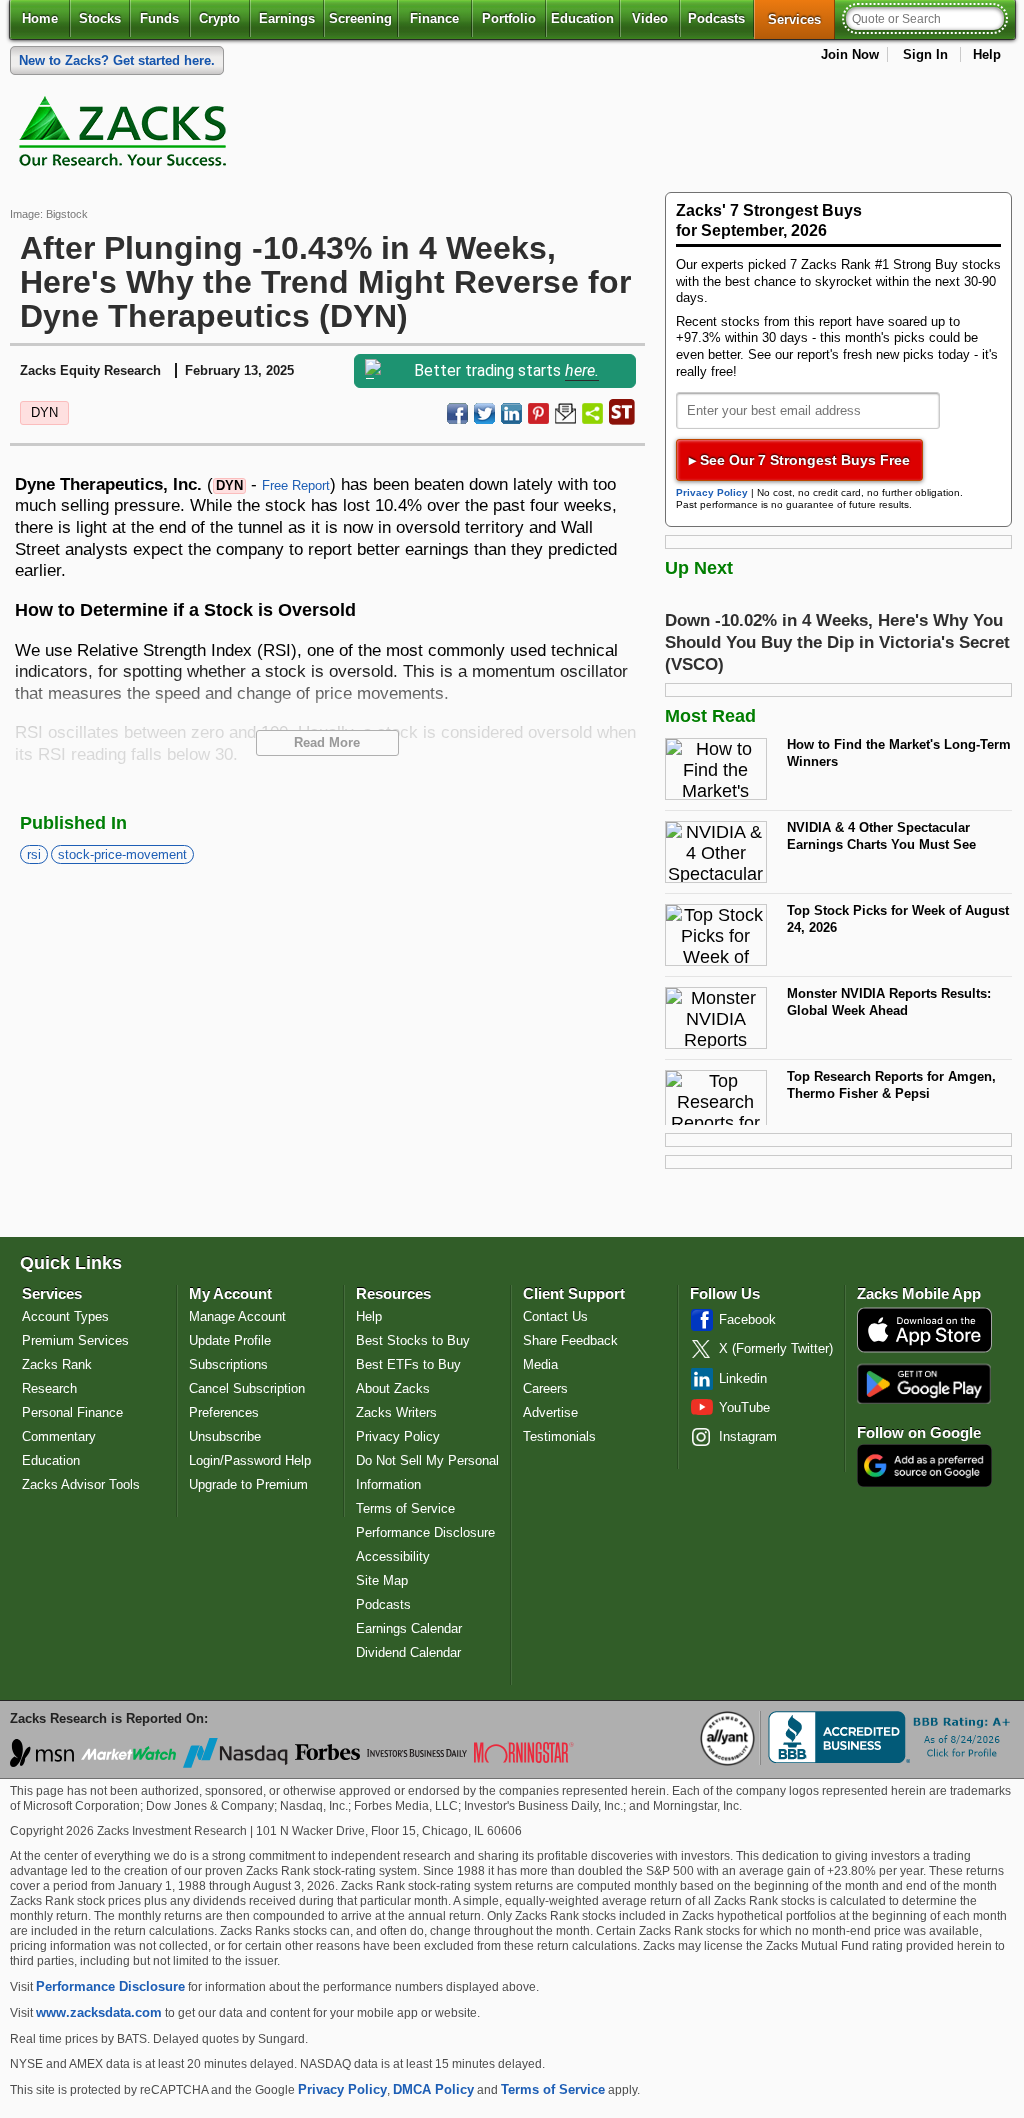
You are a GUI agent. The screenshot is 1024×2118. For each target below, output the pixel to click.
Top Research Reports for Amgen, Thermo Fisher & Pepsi (891, 1085)
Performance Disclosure (425, 1532)
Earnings (287, 18)
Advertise (550, 1412)
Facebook (747, 1319)
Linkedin (743, 1378)
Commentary (59, 1436)
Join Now (850, 54)
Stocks (100, 18)
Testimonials (559, 1436)
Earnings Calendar (409, 1628)
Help (987, 54)
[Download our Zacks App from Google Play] (924, 1383)
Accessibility (393, 1556)
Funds (159, 18)
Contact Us (555, 1316)
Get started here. (117, 60)
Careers (545, 1388)
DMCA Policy (433, 2089)
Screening (360, 18)
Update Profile (230, 1340)
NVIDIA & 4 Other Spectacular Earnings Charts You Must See (881, 836)
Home (40, 18)
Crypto (219, 18)
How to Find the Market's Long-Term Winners (899, 753)
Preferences (224, 1412)
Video (650, 18)
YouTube (744, 1407)
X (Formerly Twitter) (776, 1348)
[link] (126, 136)
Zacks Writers (396, 1412)
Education (582, 18)
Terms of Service (405, 1508)
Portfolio (509, 18)
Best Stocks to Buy (413, 1340)
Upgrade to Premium (248, 1484)
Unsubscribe (225, 1436)
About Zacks (393, 1388)
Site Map (382, 1580)
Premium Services (75, 1340)
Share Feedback (570, 1340)
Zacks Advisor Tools (81, 1484)
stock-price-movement (122, 854)
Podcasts (716, 18)
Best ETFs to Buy (408, 1364)
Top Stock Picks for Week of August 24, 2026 (898, 919)
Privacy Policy (712, 492)
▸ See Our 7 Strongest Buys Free (799, 460)
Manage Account (237, 1316)
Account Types (65, 1316)
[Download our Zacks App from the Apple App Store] (924, 1350)
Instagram (748, 1436)
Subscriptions (228, 1364)
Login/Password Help (250, 1460)
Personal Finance (72, 1412)
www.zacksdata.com (99, 2012)
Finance (434, 18)
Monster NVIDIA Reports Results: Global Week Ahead (889, 1002)
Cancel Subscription (247, 1388)
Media (540, 1364)
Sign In (925, 54)
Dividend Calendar (408, 1652)
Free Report (296, 485)
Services (801, 19)
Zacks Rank (57, 1364)
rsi (34, 854)
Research (49, 1388)
